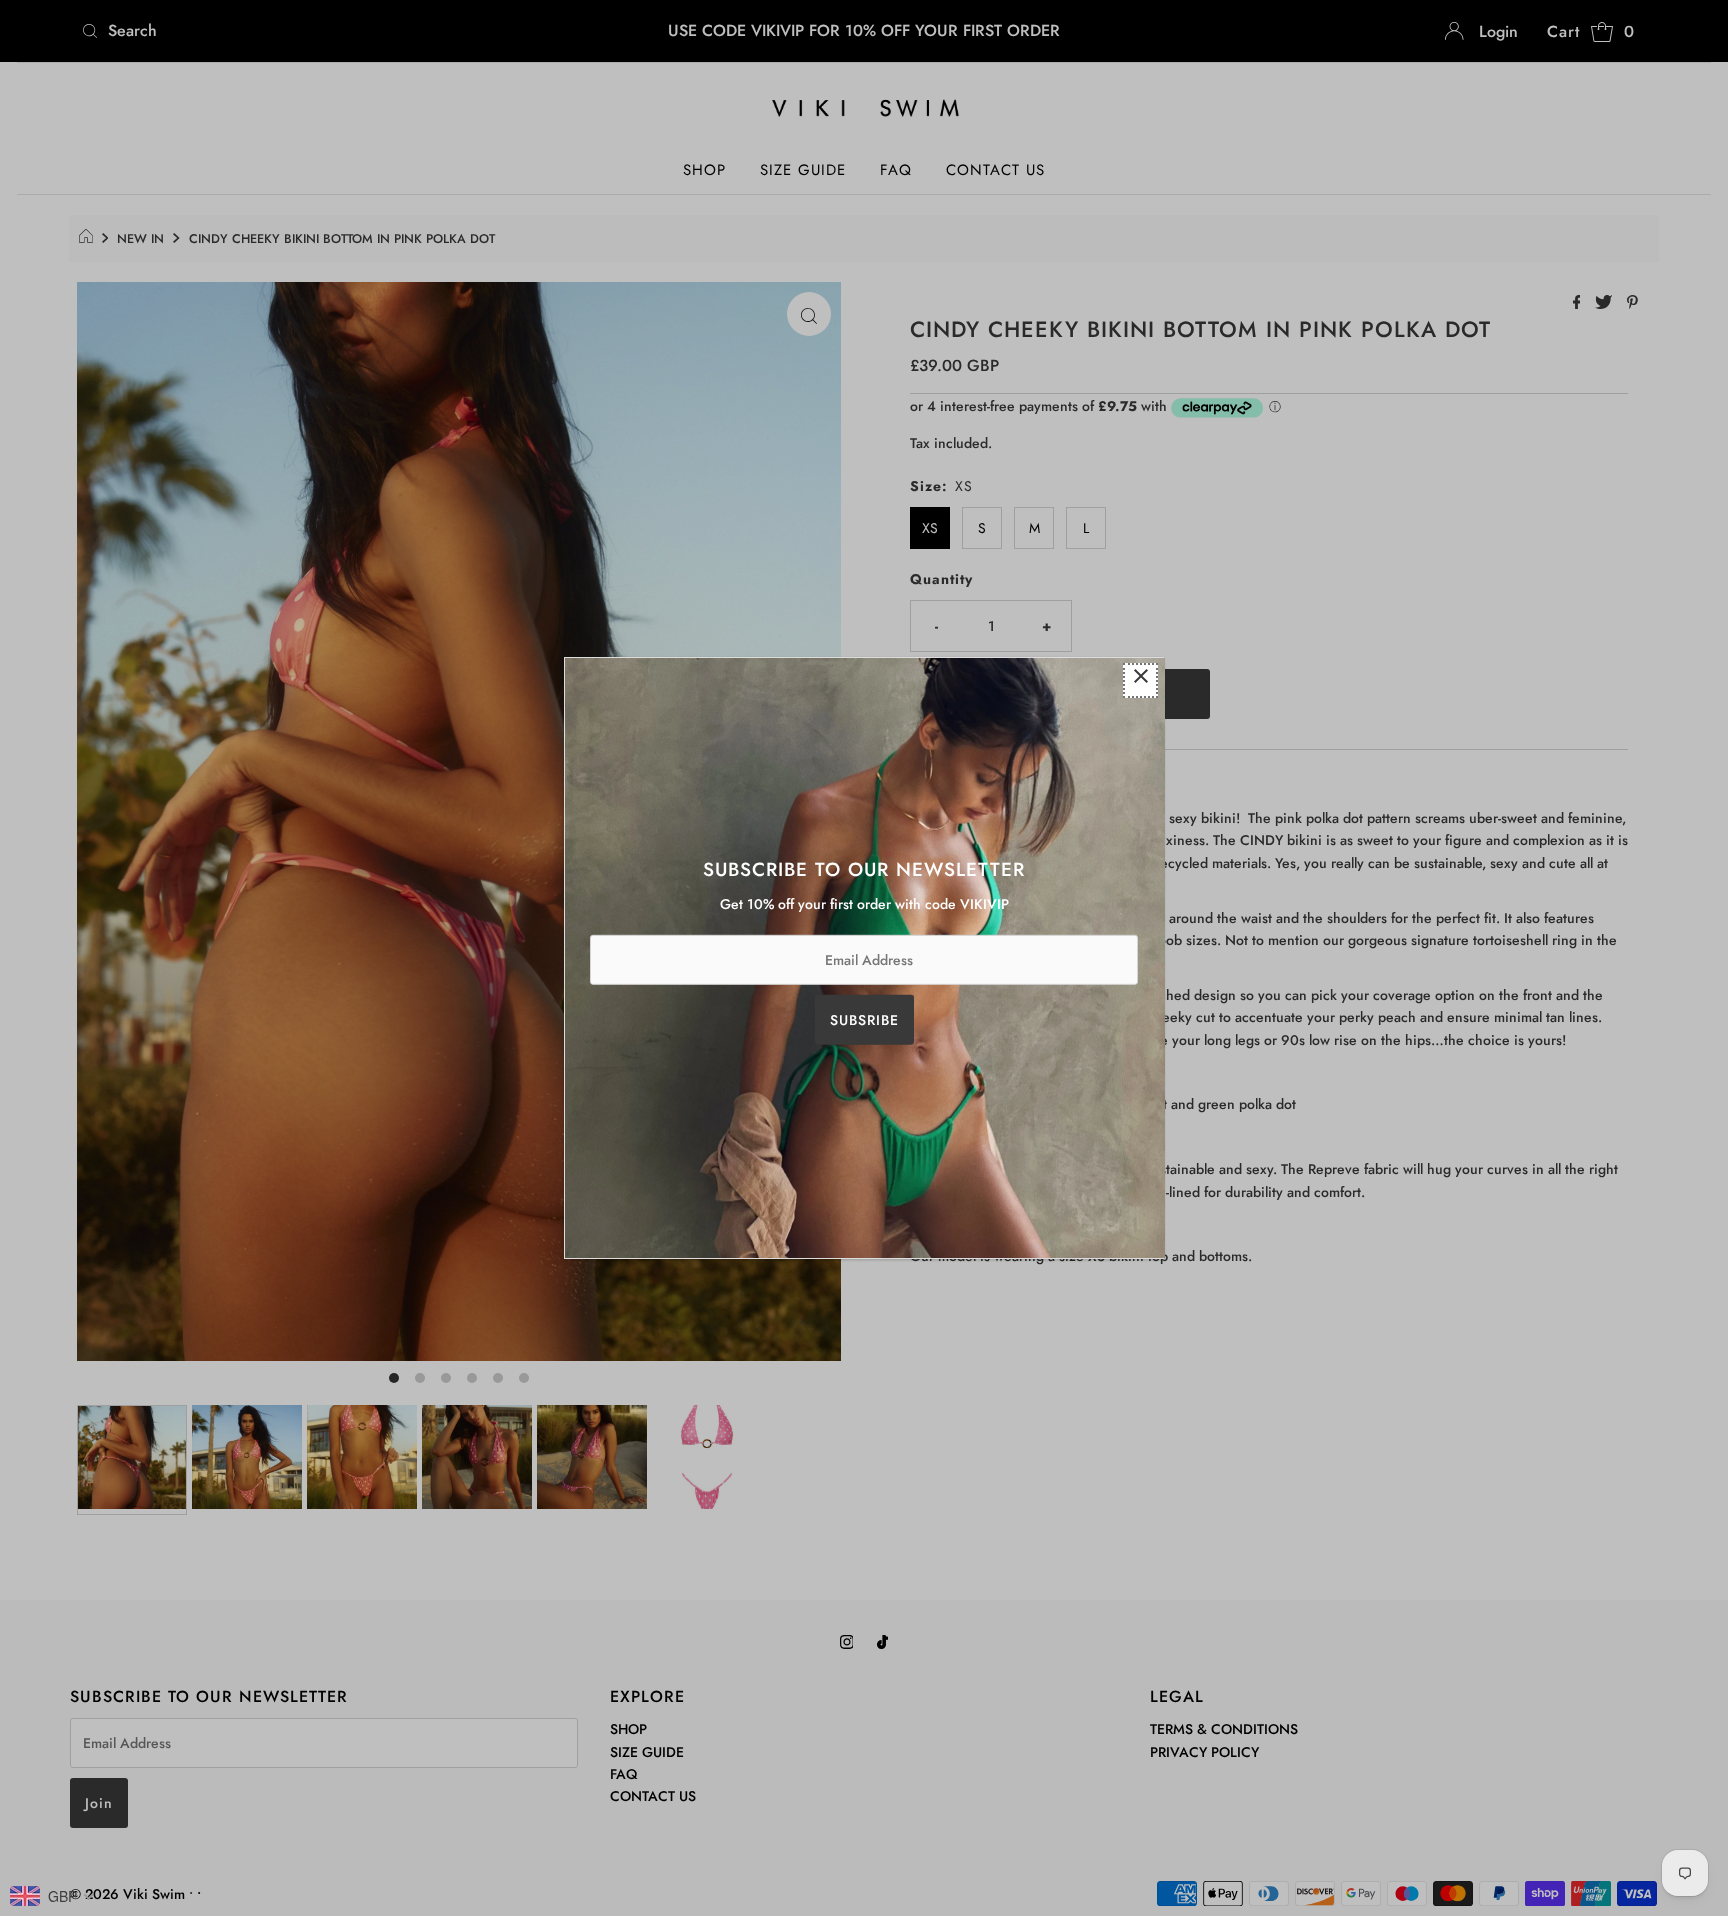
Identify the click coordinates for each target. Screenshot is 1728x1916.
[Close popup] (1140, 680)
